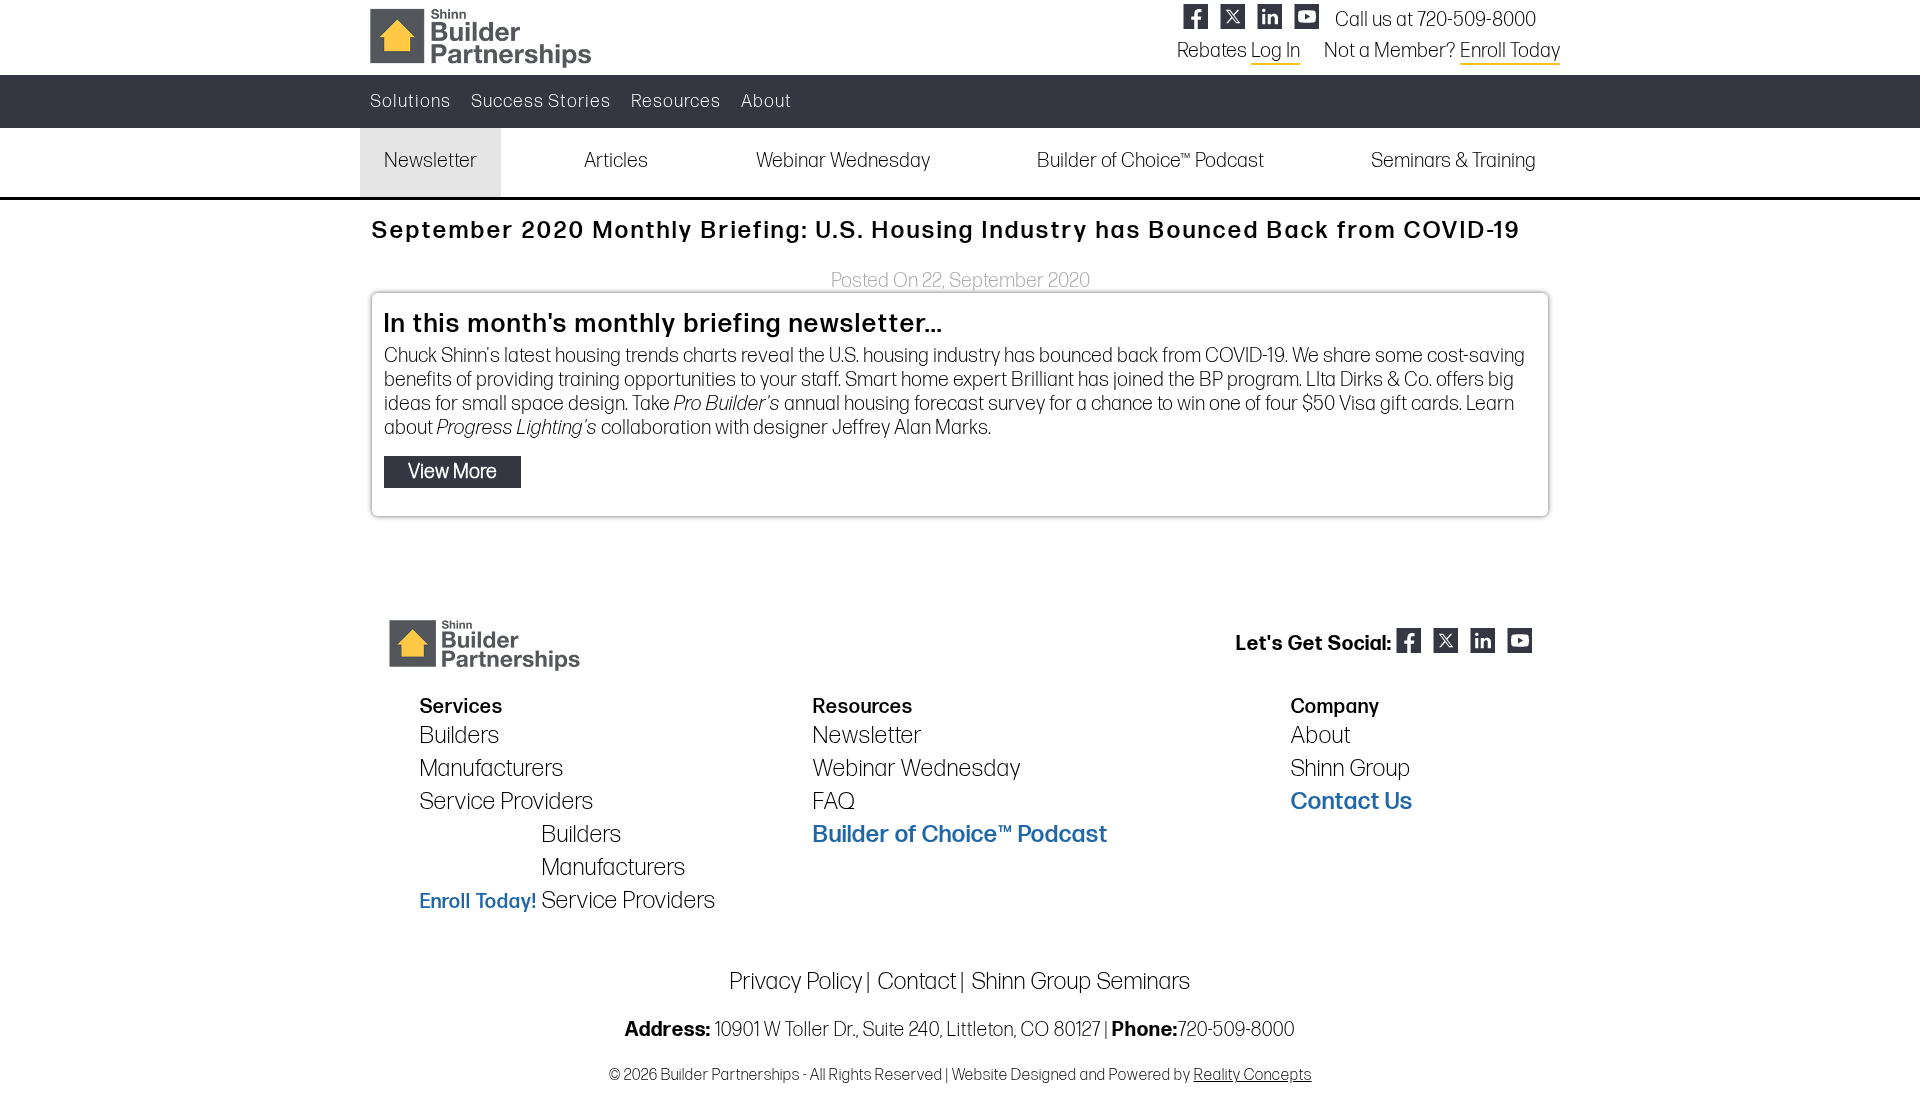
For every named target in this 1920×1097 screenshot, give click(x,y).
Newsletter (430, 161)
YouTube (1306, 16)
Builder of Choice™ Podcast (1150, 161)
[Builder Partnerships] (480, 36)
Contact (917, 981)
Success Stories (541, 101)
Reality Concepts (1253, 1075)
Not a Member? (1442, 51)
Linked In (1269, 16)
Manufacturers (492, 768)
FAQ (834, 801)
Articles (616, 161)
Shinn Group (1351, 768)
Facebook (1195, 16)
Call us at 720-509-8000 (1435, 20)
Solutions (410, 101)
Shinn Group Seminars (1081, 981)
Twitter (1232, 16)
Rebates (1238, 51)
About (766, 101)
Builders (460, 735)
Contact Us (1352, 801)
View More (452, 472)
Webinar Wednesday (843, 161)
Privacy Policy (796, 981)
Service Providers (507, 801)
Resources (676, 101)
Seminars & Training (1453, 161)
